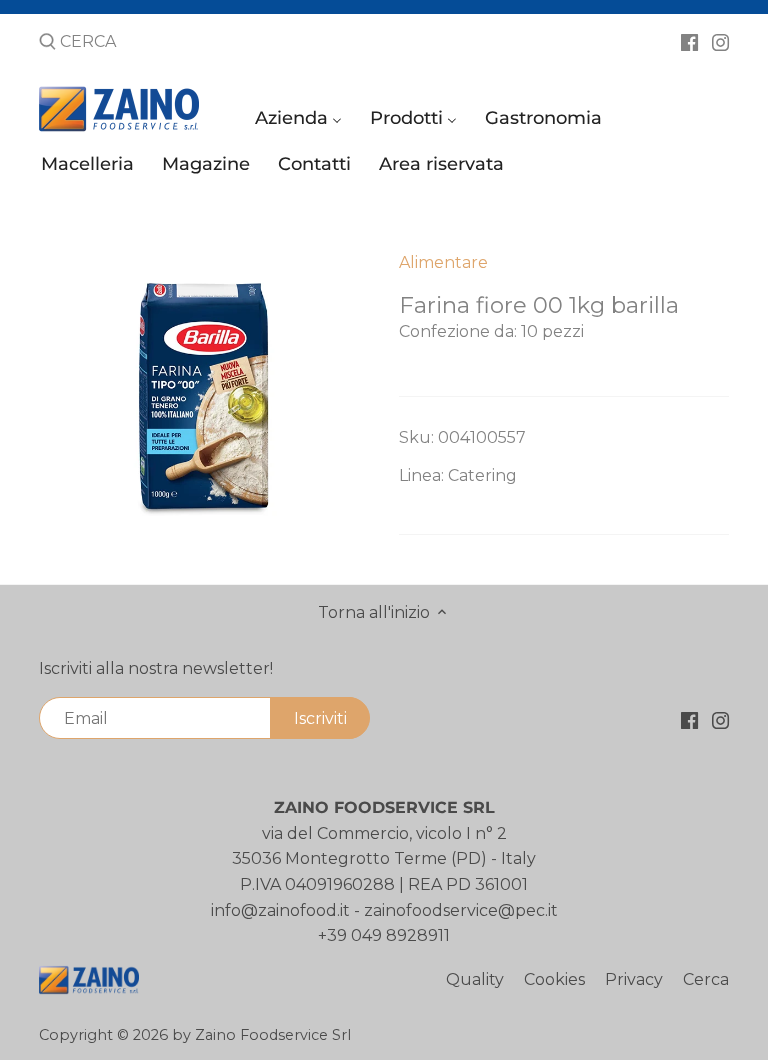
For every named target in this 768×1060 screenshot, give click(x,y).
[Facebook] (689, 41)
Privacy (634, 979)
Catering (482, 475)
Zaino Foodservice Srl (273, 1035)
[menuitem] (301, 122)
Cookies (554, 979)
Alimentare (443, 262)
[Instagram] (720, 41)
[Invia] (47, 43)
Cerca (706, 979)
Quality (475, 979)
